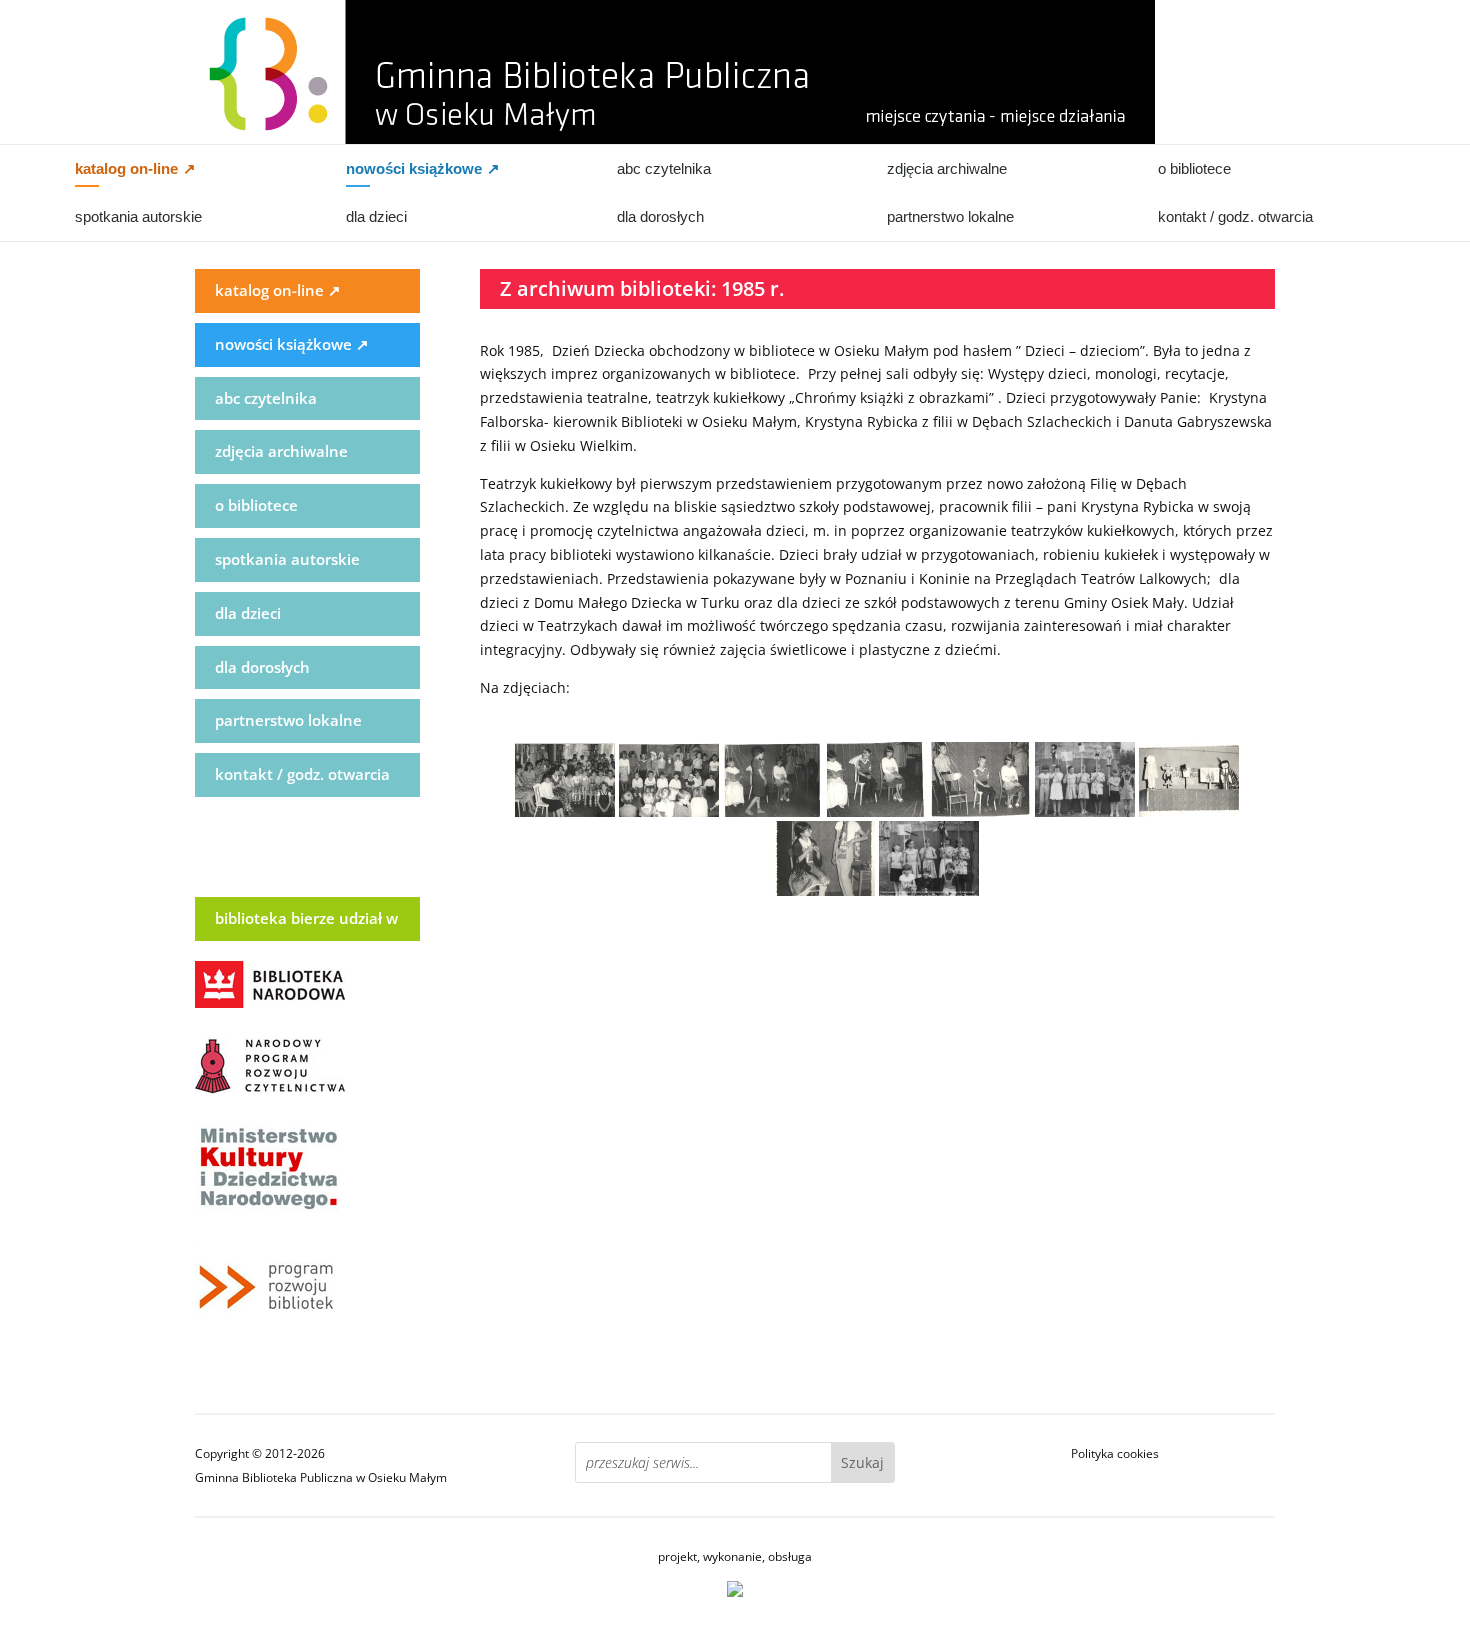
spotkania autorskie (138, 216)
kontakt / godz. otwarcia (1235, 216)
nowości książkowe (423, 168)
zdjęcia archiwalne (947, 168)
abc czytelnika (664, 168)
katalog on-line (135, 168)
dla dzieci (376, 216)
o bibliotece (1194, 168)
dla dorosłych (660, 216)
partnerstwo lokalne (950, 216)
